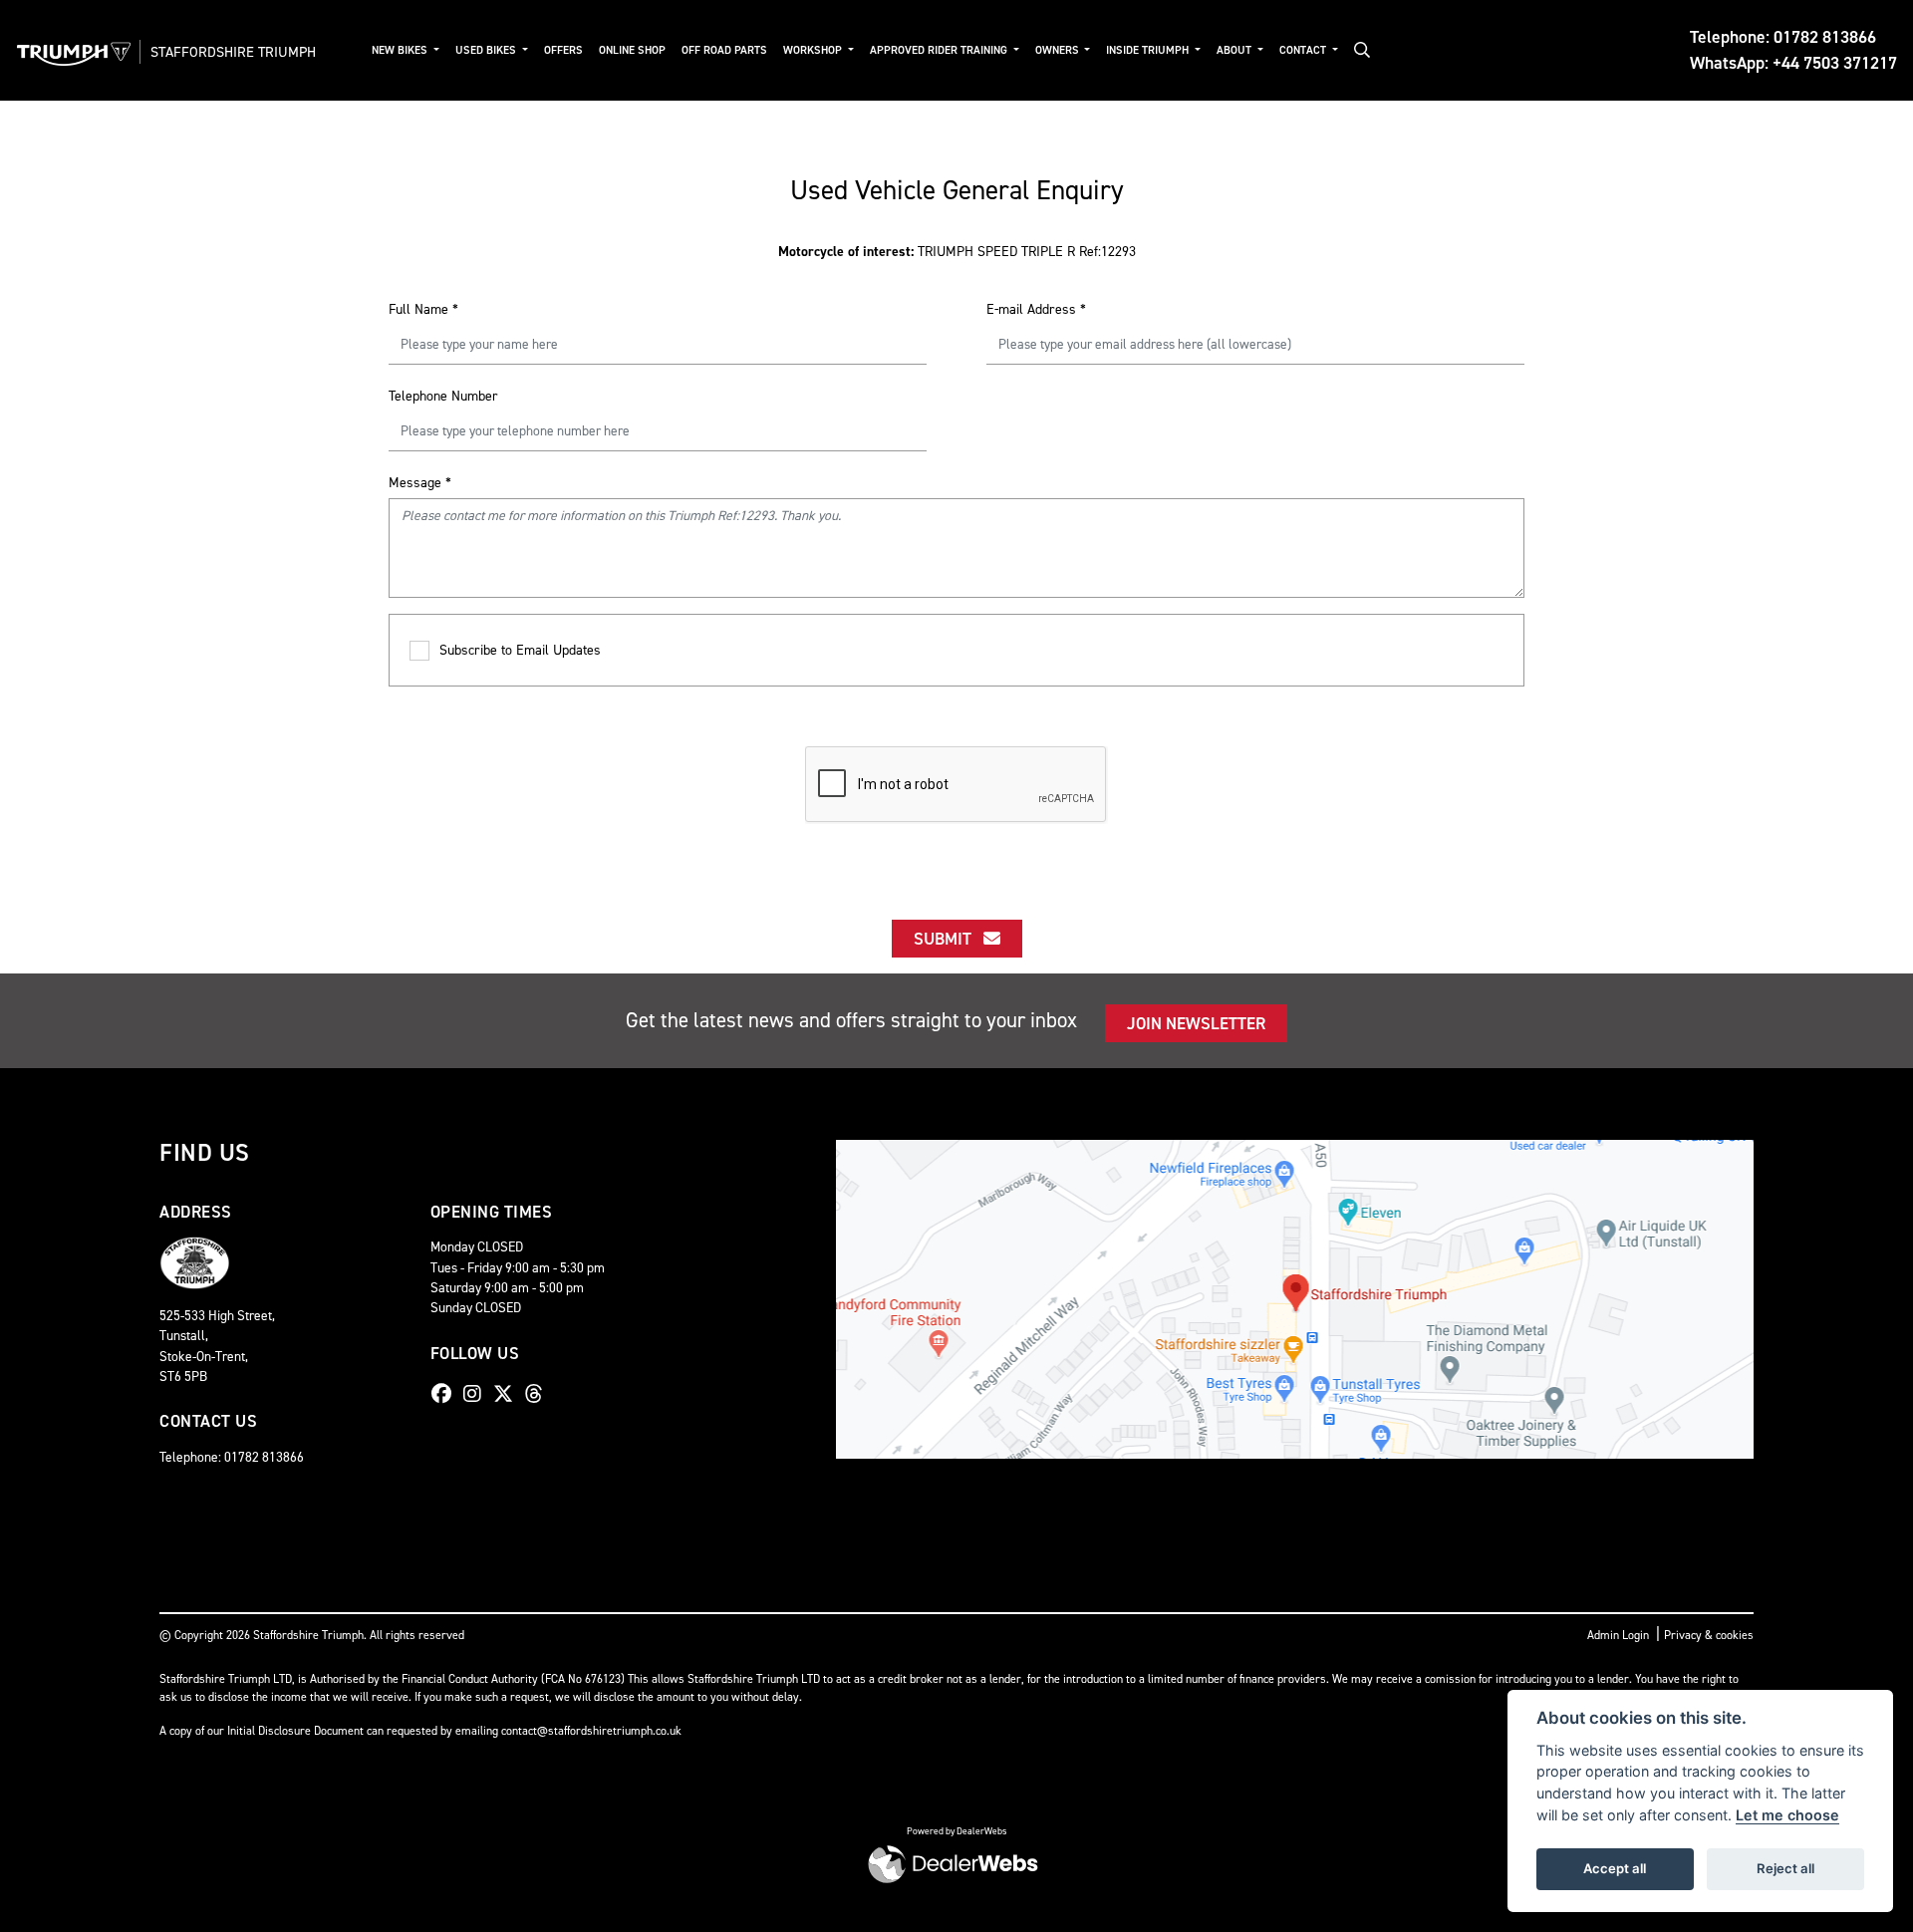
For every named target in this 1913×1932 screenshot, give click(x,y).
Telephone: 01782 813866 (1783, 37)
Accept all (1615, 1868)
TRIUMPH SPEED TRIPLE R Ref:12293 (957, 252)
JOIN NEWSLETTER (1196, 1023)
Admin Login (1618, 1635)
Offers (563, 50)
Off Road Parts (724, 50)
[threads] (539, 1394)
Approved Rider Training (940, 50)
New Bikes (401, 50)
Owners (1059, 50)
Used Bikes (487, 50)
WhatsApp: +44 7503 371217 (1793, 63)
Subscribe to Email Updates (520, 650)
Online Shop (632, 50)
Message (420, 483)
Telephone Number (443, 396)
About (1235, 50)
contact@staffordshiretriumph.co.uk (591, 1731)
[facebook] (446, 1394)
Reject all (1785, 1868)
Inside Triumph (1149, 50)
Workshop (814, 50)
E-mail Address (1036, 309)
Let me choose (1787, 1815)
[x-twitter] (508, 1394)
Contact (1304, 50)
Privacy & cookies (1709, 1635)
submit (949, 939)
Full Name (423, 309)
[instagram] (477, 1394)
